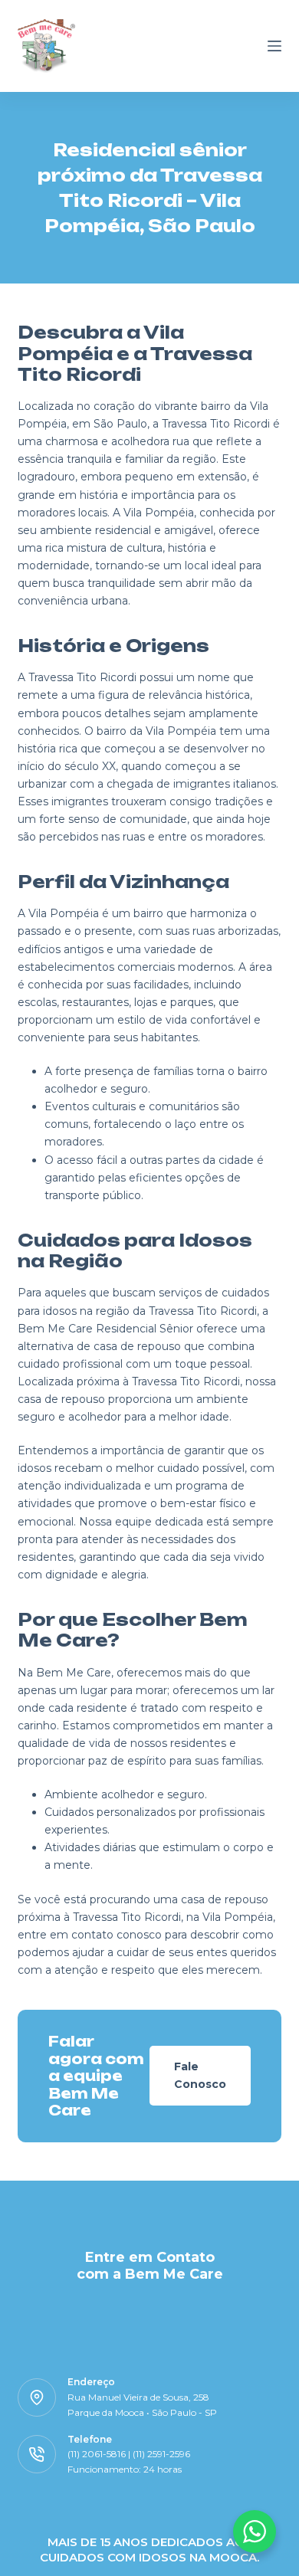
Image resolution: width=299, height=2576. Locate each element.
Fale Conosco (200, 2075)
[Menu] (274, 46)
